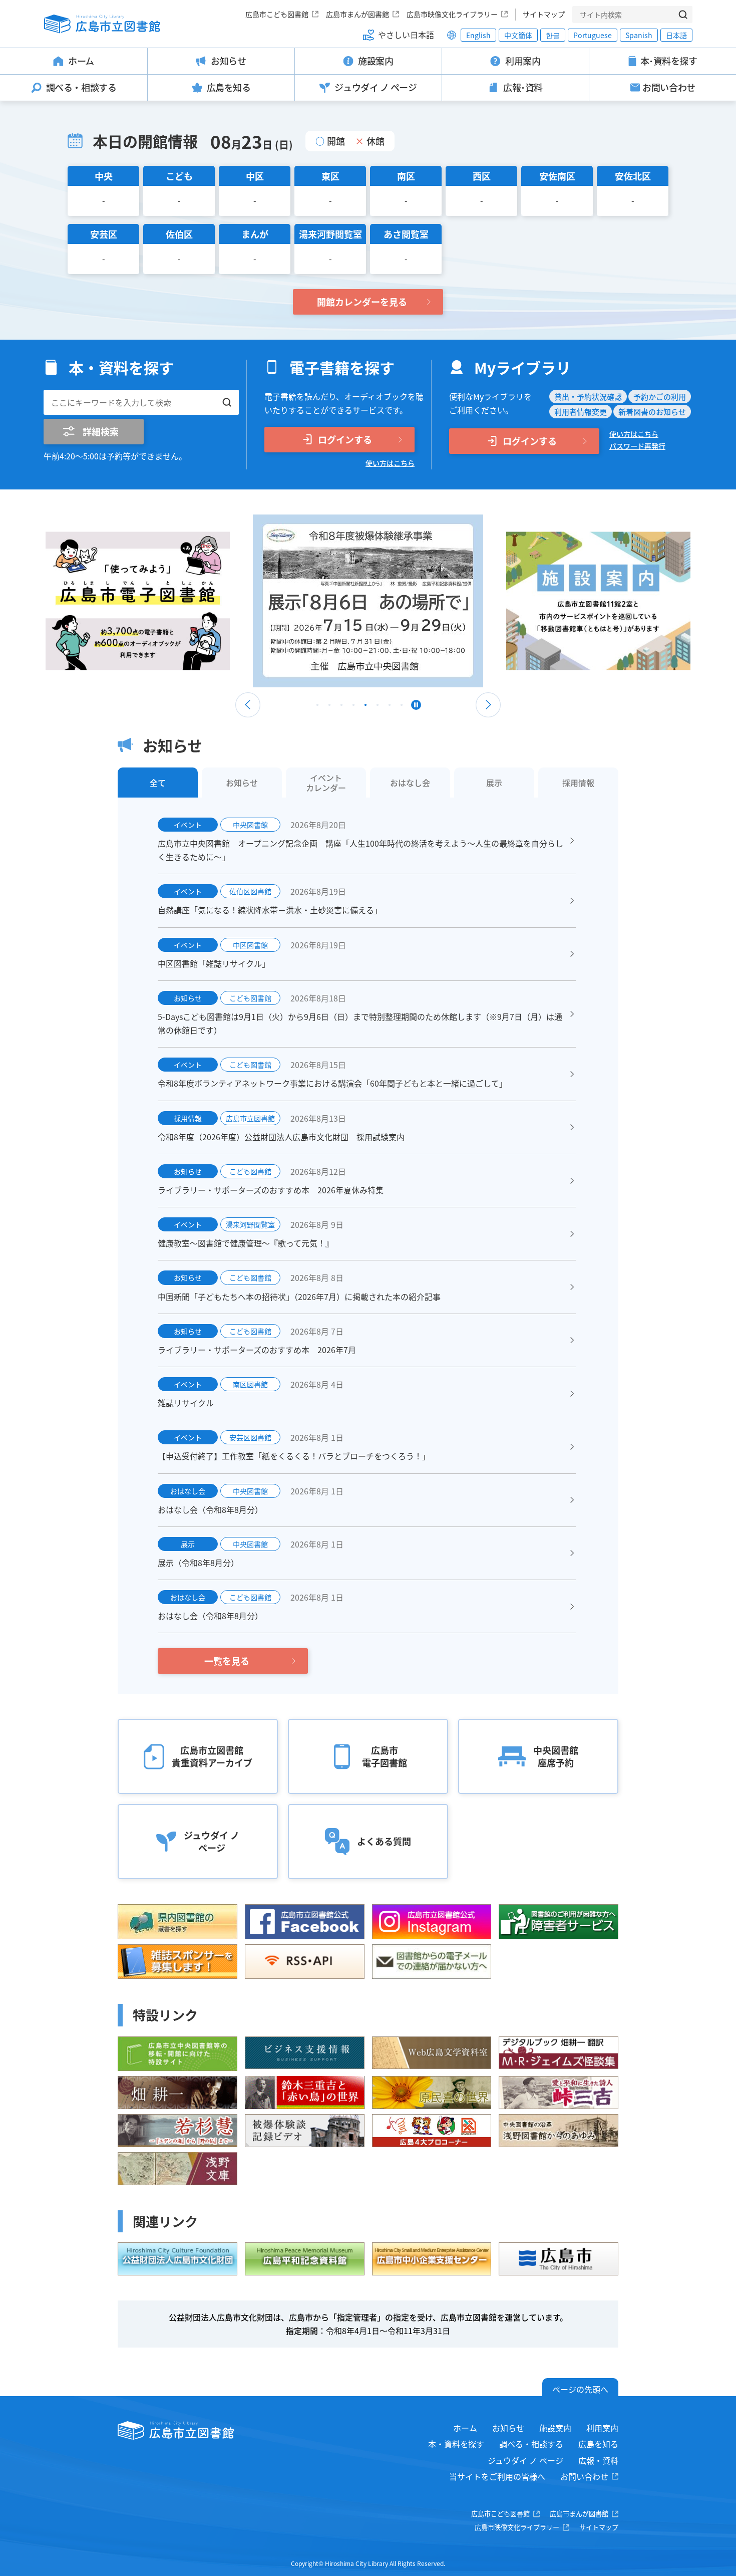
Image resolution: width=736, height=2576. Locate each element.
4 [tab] (353, 707)
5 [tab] (365, 707)
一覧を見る (227, 1661)
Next (488, 705)
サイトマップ (544, 14)
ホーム (465, 2428)
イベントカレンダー (326, 783)
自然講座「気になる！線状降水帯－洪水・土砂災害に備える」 (270, 910)
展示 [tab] (494, 783)
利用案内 (602, 2428)
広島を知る (598, 2444)
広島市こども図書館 (277, 14)
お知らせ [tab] (242, 783)
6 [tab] (378, 707)
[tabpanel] (170, 601)
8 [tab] (402, 707)
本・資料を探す (456, 2444)
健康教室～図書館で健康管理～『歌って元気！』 (246, 1243)
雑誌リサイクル (186, 1403)
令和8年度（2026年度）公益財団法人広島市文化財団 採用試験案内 (281, 1137)
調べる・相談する (531, 2444)
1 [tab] (317, 707)
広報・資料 (598, 2460)
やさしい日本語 (406, 35)
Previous (248, 705)
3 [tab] (341, 707)
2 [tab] (329, 707)
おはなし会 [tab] (410, 783)
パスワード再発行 (637, 446)
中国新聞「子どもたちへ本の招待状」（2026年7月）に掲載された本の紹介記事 (299, 1297)
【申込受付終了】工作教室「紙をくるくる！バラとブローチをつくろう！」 (294, 1456)
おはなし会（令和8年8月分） (210, 1509)
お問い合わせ (584, 2476)
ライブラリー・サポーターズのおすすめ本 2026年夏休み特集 (271, 1190)
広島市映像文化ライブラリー (452, 14)
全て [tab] (158, 783)
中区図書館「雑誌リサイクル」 (214, 963)
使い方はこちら (390, 463)
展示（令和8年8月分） (198, 1563)
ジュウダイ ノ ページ (525, 2460)
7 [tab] (390, 707)
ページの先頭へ (580, 2389)
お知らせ (508, 2428)
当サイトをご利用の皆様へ (497, 2476)
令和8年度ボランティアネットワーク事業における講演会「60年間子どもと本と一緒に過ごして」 (332, 1083)
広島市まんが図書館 (357, 14)
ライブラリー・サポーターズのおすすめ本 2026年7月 (257, 1350)
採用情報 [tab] (578, 783)
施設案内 (555, 2428)
